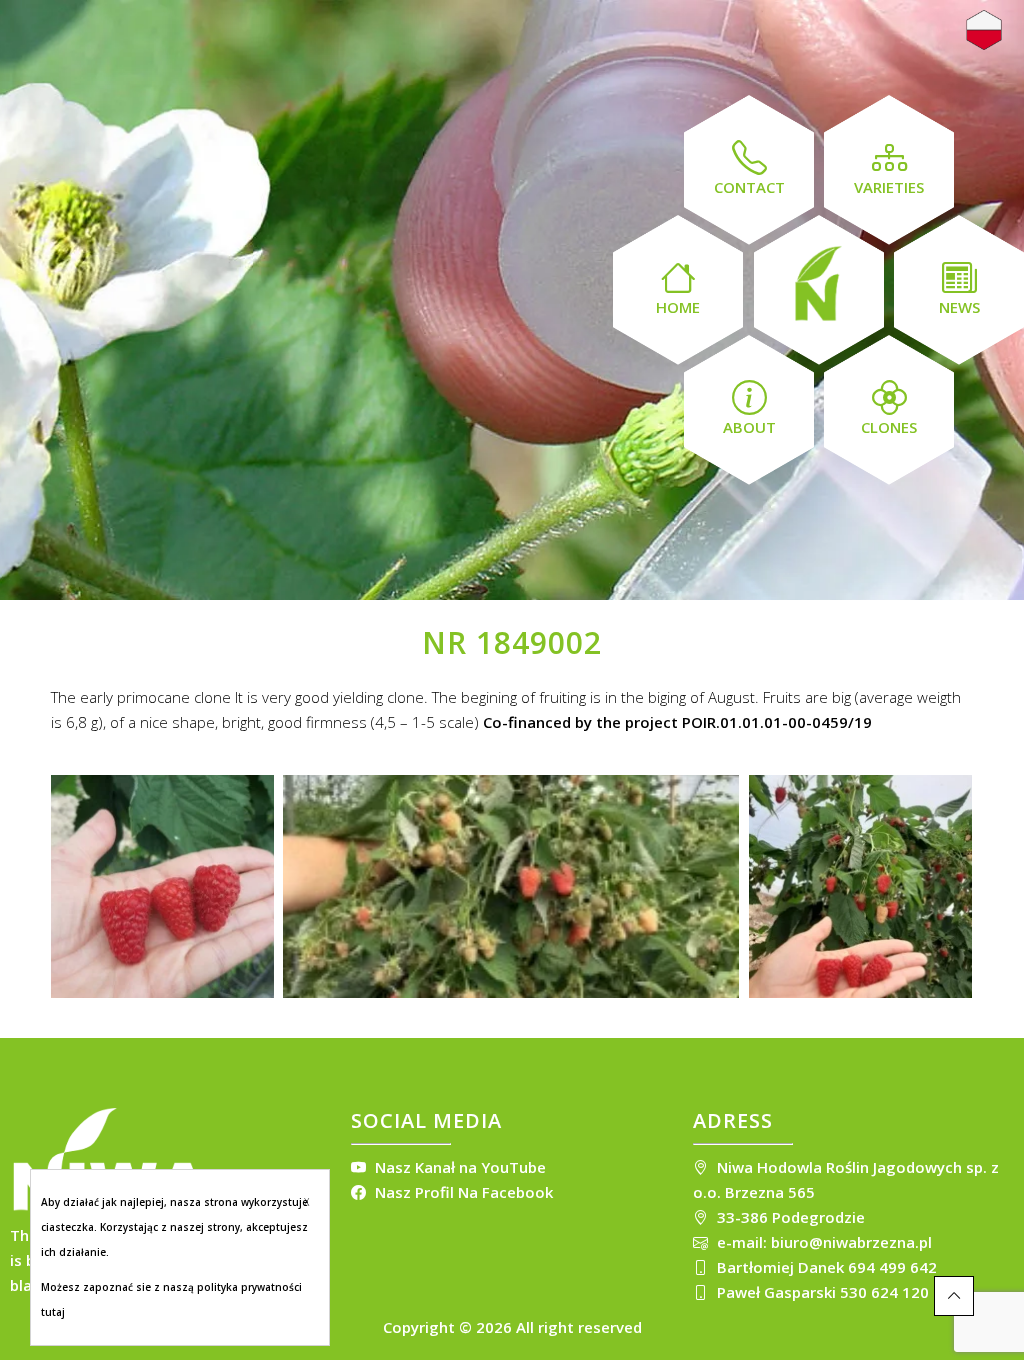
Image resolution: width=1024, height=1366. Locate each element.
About (749, 427)
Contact (749, 187)
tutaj (53, 1312)
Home (678, 307)
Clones (889, 427)
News (959, 307)
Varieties (889, 187)
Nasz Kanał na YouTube (458, 1167)
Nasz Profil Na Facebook (462, 1192)
